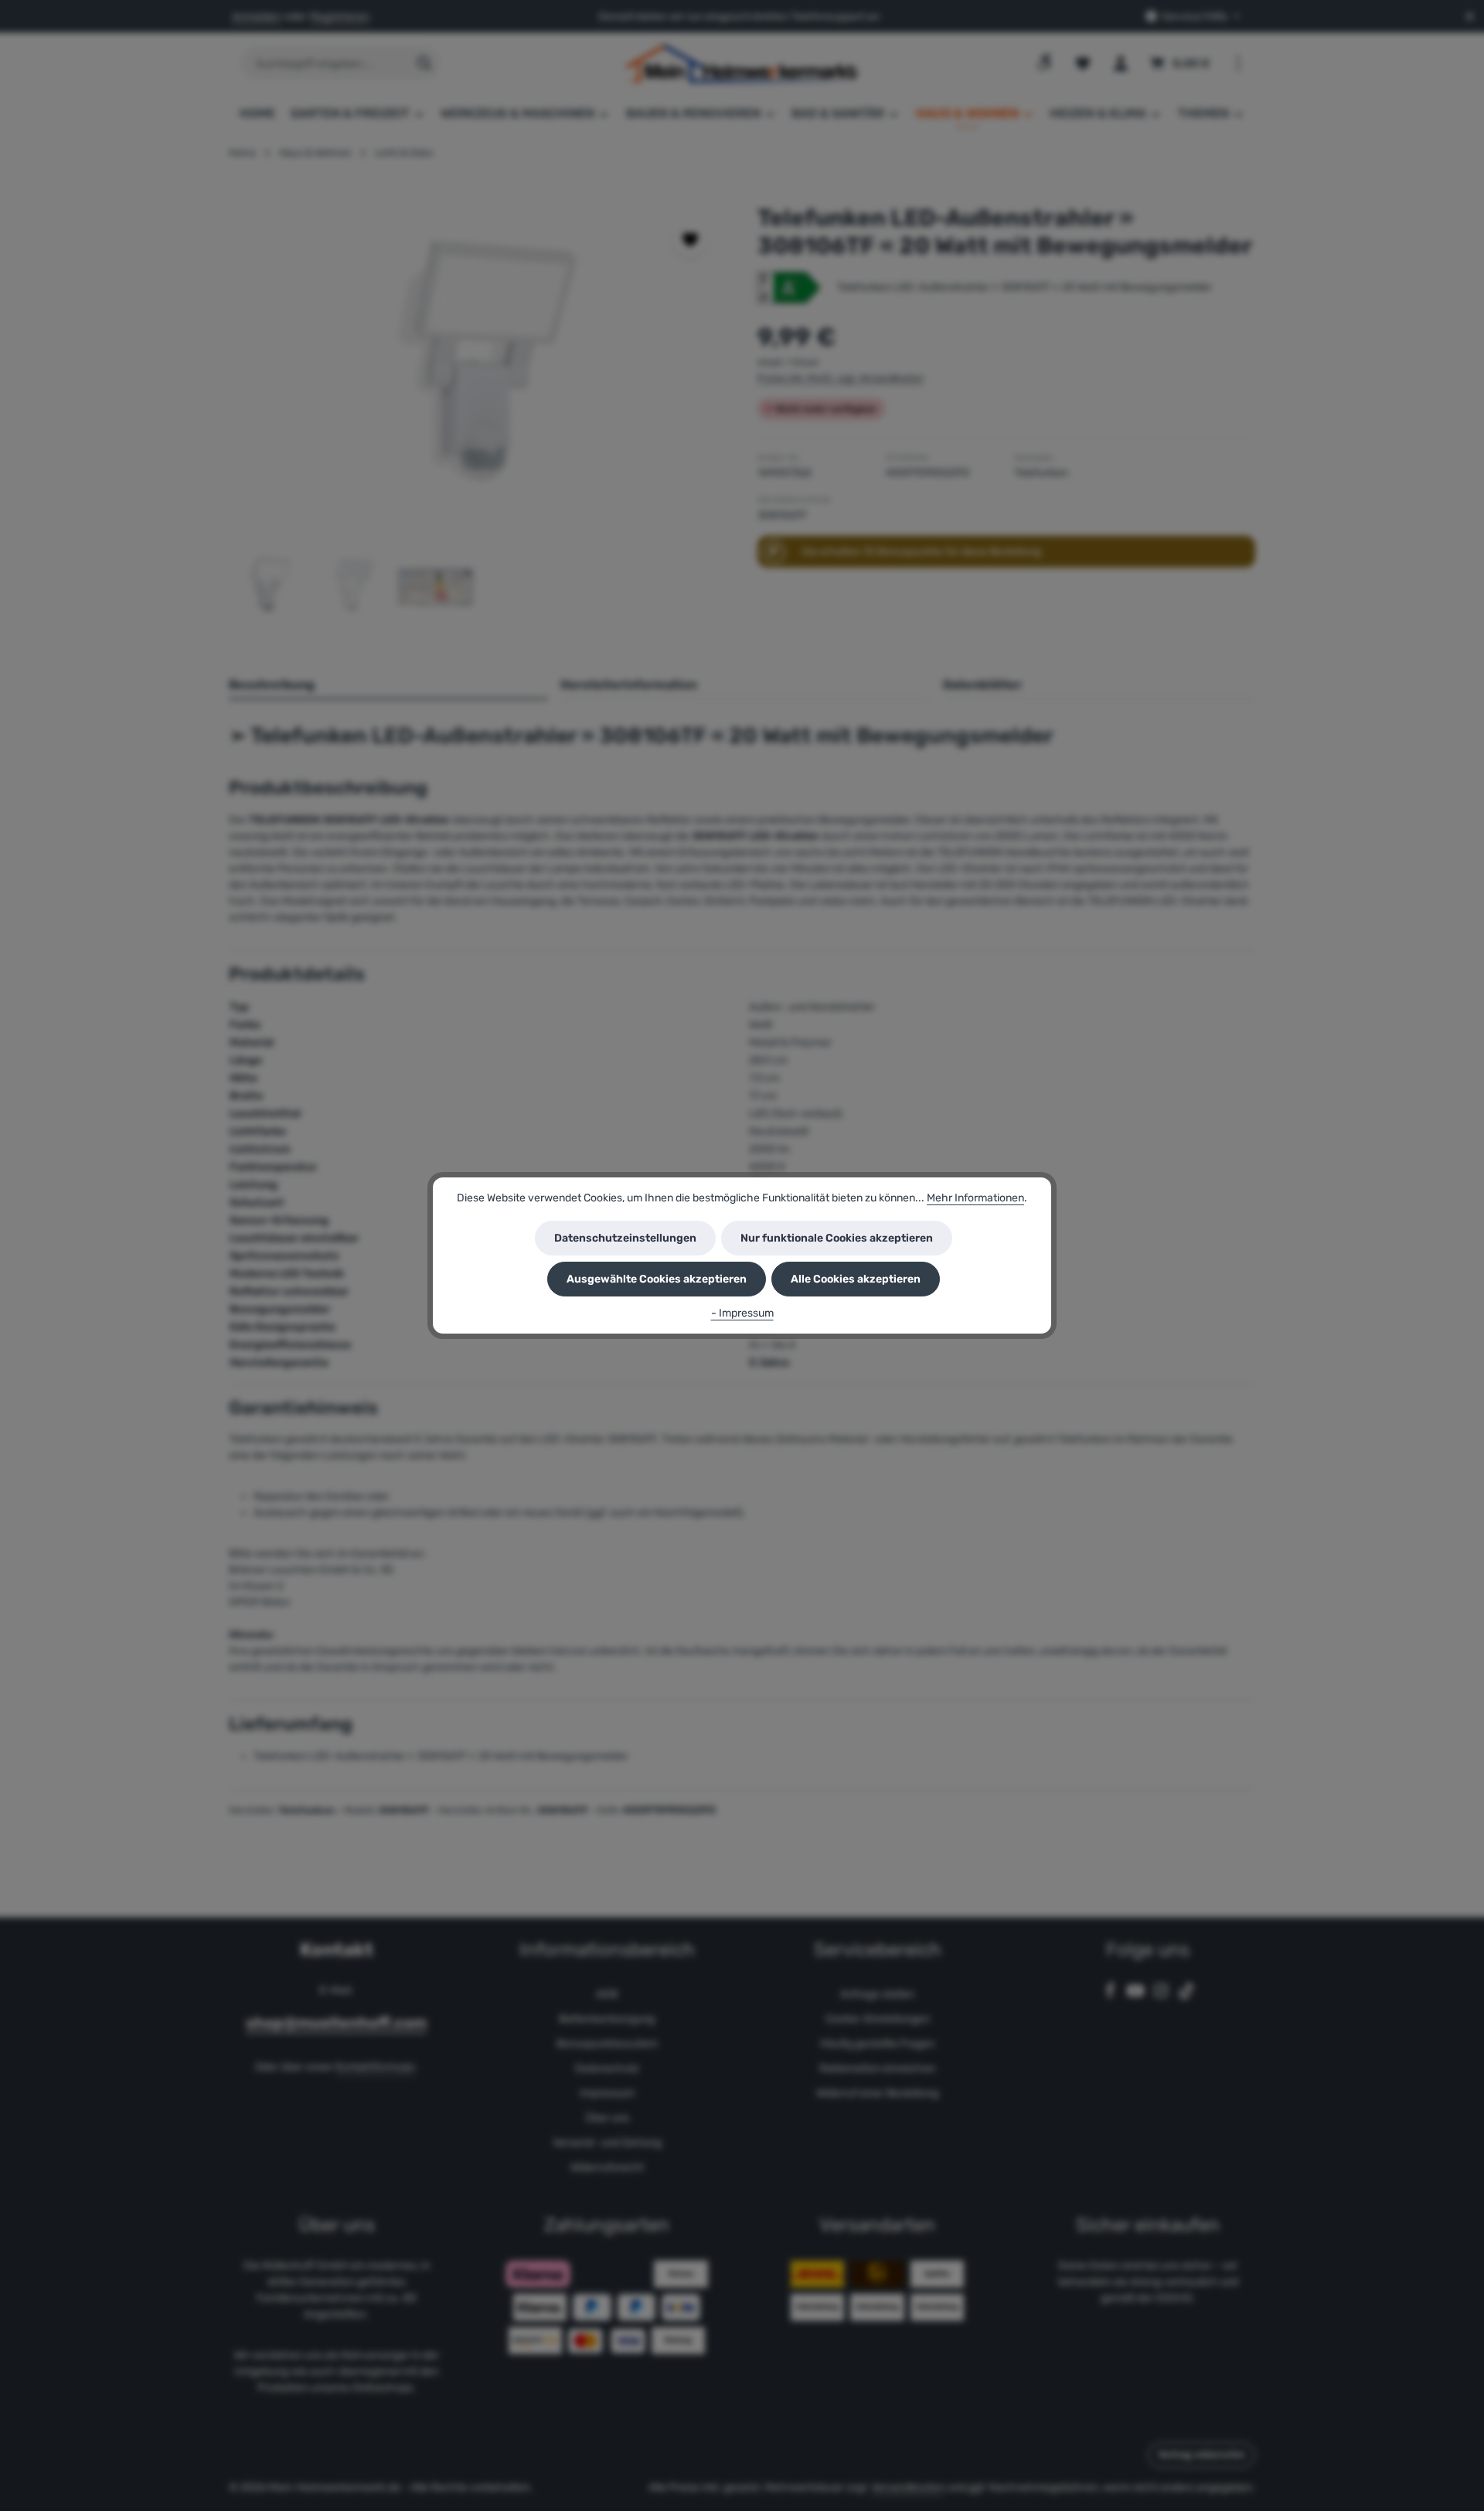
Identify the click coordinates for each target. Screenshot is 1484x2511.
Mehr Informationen (975, 1198)
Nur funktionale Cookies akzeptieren (837, 1238)
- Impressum (742, 1313)
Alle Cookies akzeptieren (856, 1279)
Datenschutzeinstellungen (625, 1238)
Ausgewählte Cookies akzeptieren (657, 1279)
